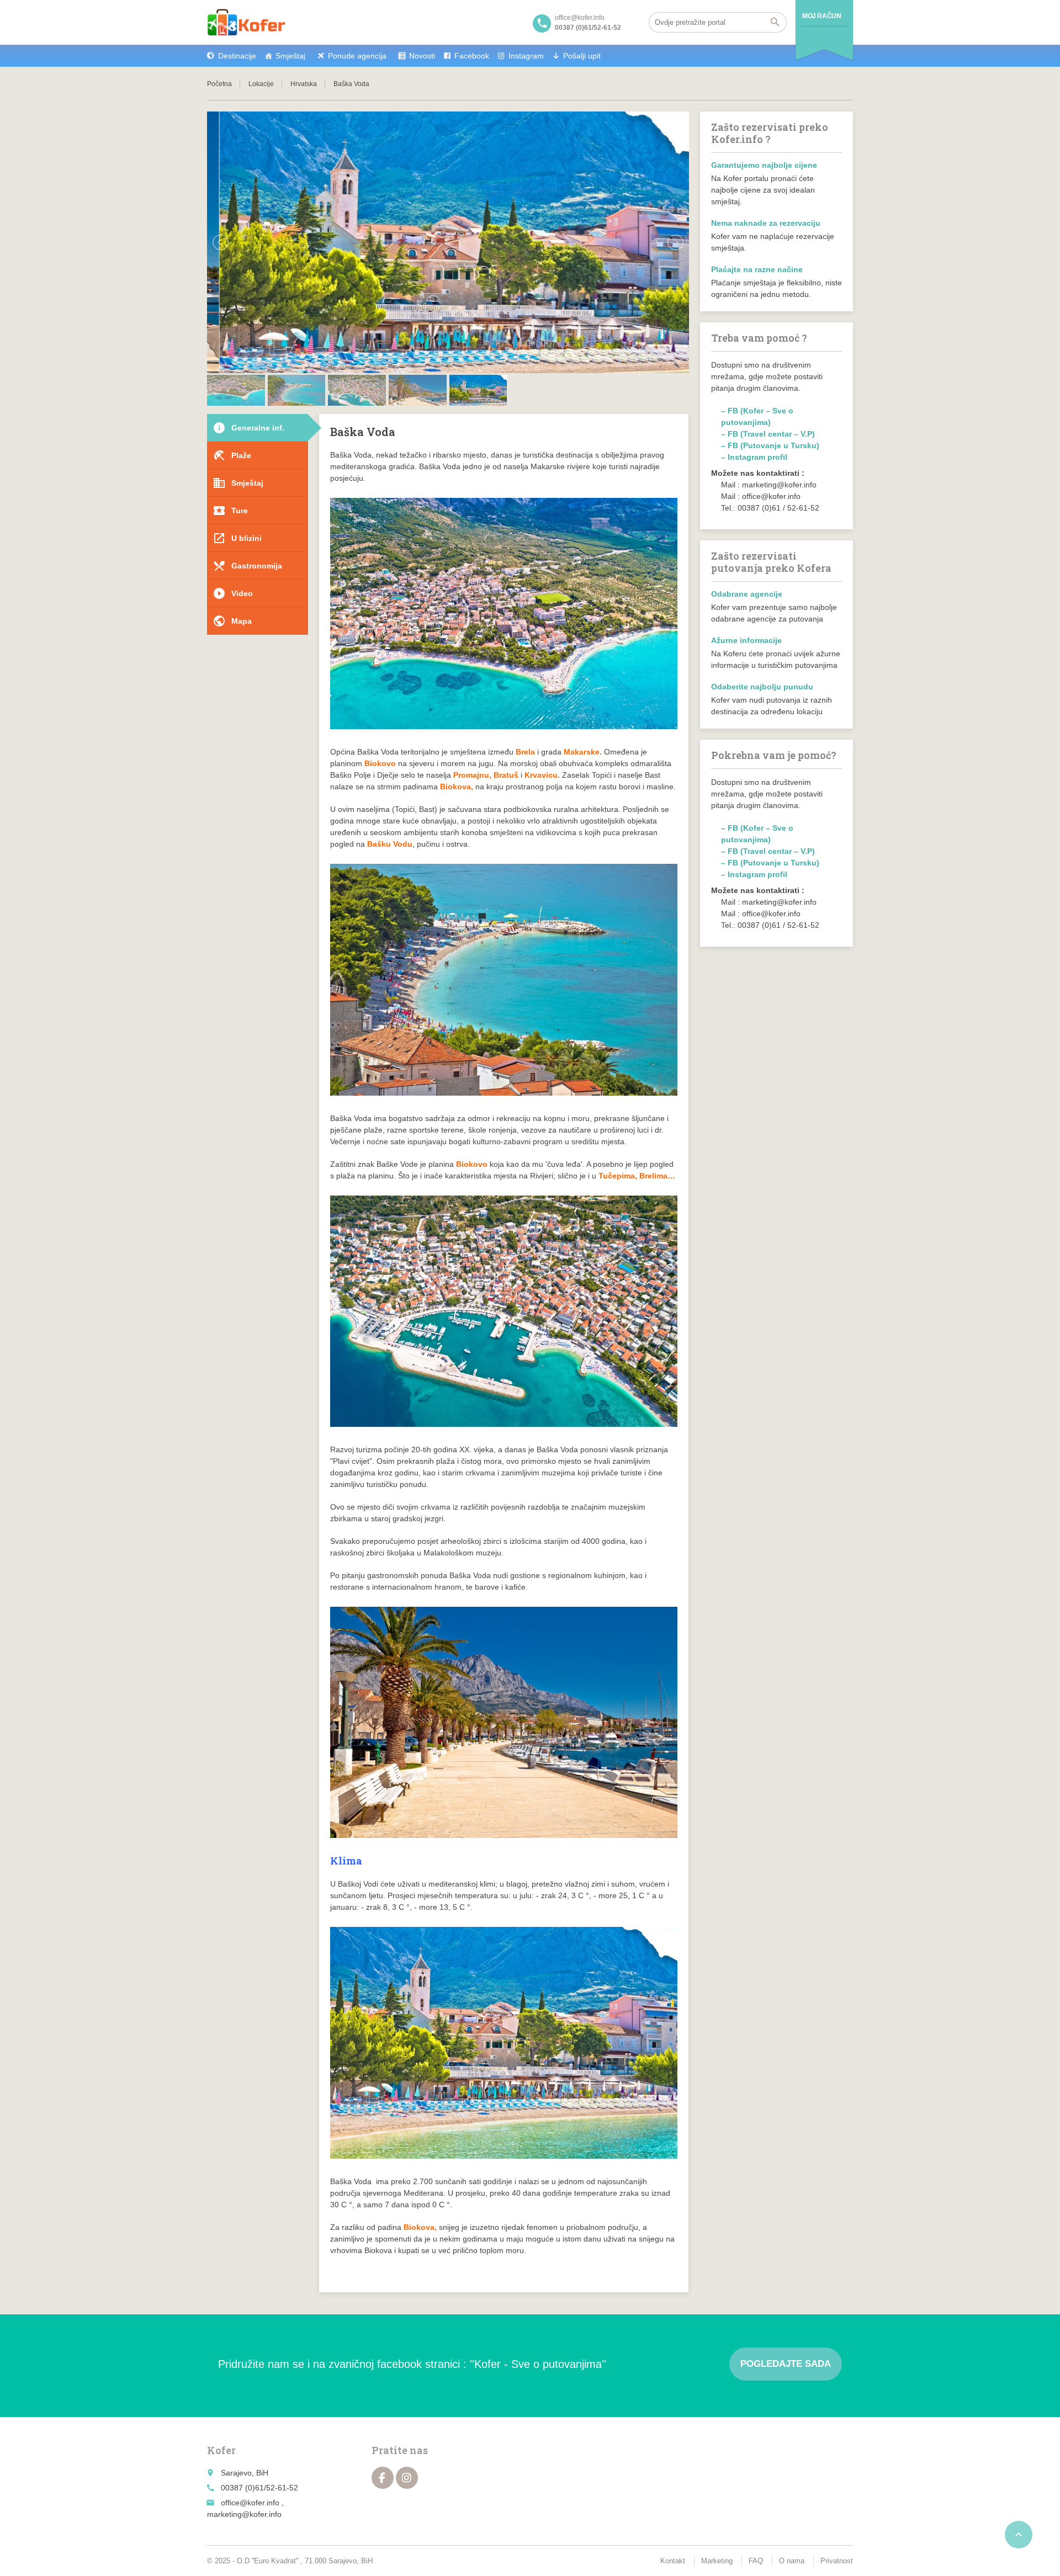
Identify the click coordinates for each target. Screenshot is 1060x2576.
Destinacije (237, 56)
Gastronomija (247, 566)
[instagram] (407, 2478)
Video (233, 593)
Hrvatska (304, 84)
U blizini (237, 538)
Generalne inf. (248, 428)
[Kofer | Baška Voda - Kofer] (246, 22)
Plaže (232, 455)
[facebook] (383, 2478)
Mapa (232, 621)
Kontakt (673, 2561)
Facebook (472, 56)
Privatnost (837, 2561)
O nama (792, 2561)
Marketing (717, 2561)
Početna (219, 84)
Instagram (526, 56)
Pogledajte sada (786, 2364)
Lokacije (261, 84)
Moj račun (821, 16)
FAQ (756, 2561)
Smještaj (290, 56)
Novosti (422, 56)
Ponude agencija (357, 56)
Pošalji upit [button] (582, 56)
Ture (230, 511)
